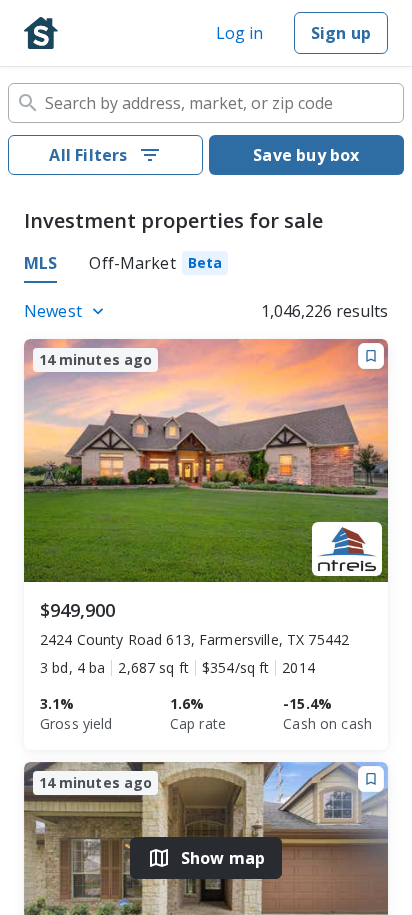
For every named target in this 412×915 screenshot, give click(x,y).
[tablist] (206, 266)
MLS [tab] (40, 263)
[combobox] (206, 103)
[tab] (158, 266)
